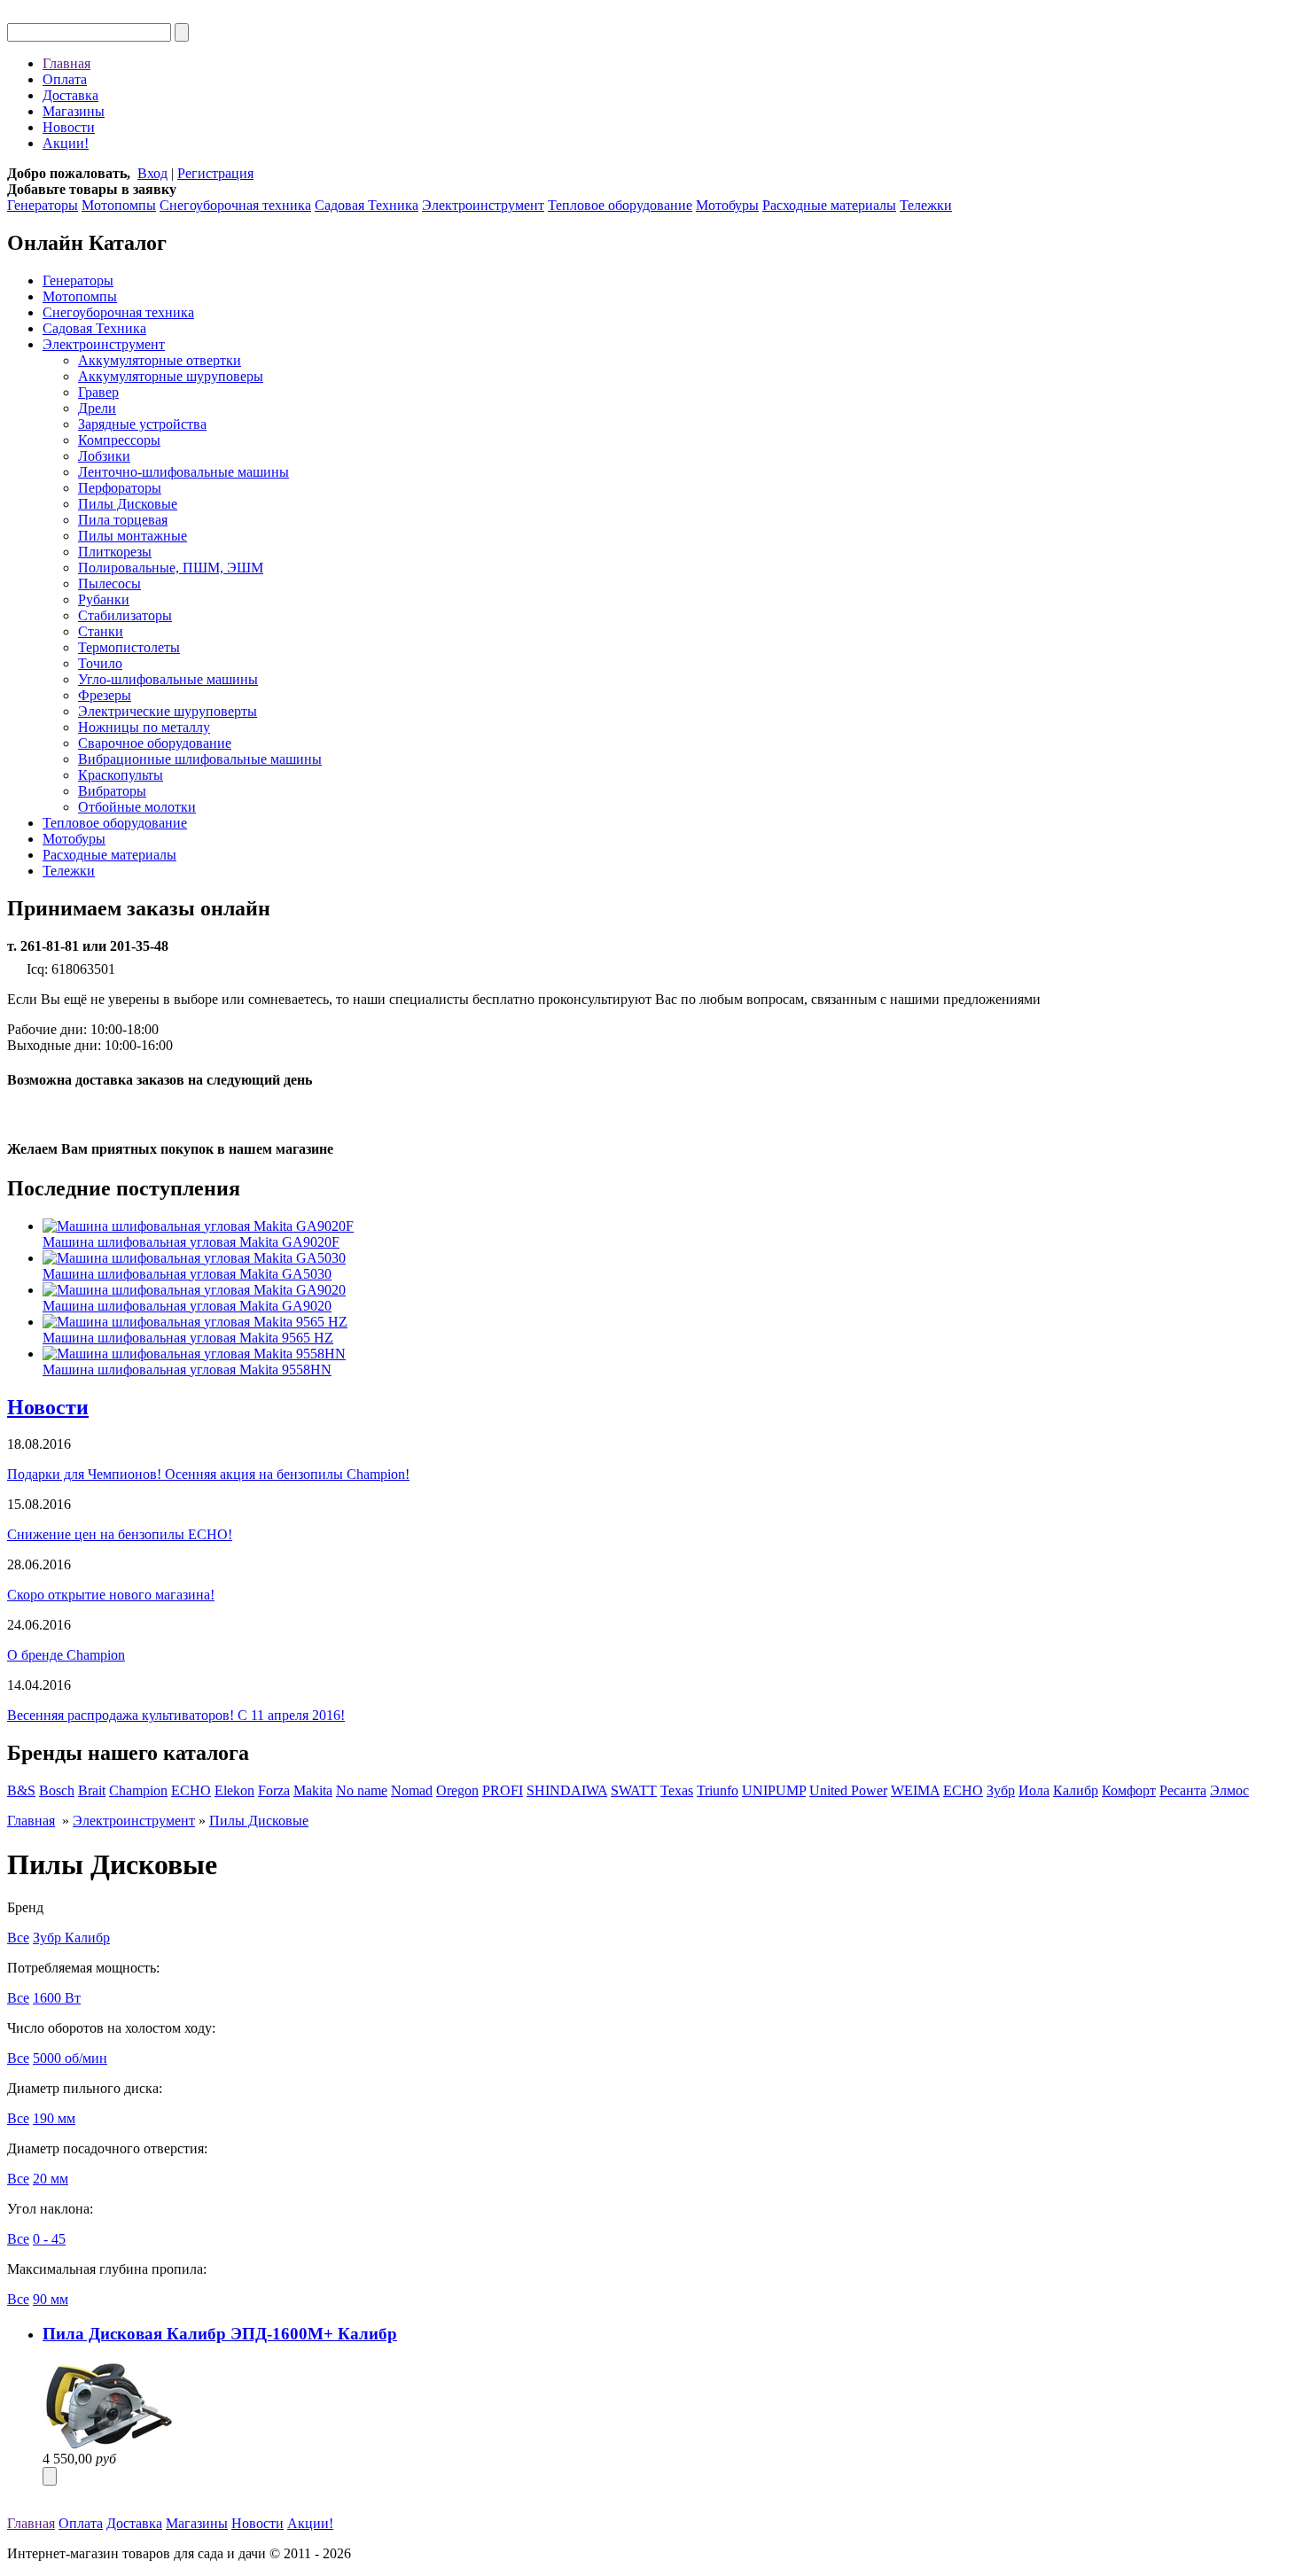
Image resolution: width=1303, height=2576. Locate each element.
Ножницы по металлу (144, 727)
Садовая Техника (367, 205)
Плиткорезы (115, 552)
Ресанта (1183, 1790)
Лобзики (104, 456)
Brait (92, 1790)
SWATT (634, 1790)
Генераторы (43, 205)
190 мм (54, 2118)
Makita (313, 1790)
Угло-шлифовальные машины (168, 679)
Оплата (65, 79)
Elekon (234, 1790)
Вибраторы (112, 791)
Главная (66, 63)
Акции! (66, 143)
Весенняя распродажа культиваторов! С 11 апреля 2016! (176, 1715)
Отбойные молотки (137, 807)
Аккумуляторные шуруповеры (171, 376)
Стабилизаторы (125, 615)
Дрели (97, 408)
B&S (21, 1790)
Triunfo (718, 1790)
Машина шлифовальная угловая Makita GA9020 (187, 1306)
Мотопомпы (119, 205)
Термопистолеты (129, 647)
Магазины (74, 111)
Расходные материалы (829, 205)
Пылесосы (109, 584)
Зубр (1001, 1790)
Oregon (457, 1790)
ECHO (191, 1790)
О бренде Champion (66, 1655)
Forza (274, 1790)
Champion (138, 1790)
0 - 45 (49, 2239)
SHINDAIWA (567, 1790)
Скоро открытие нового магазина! (111, 1595)
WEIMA (915, 1790)
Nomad (412, 1790)
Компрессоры (119, 440)
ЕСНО (963, 1790)
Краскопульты (121, 775)
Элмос (1229, 1790)
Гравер (98, 392)
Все (18, 1938)
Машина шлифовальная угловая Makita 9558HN (187, 1370)
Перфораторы (120, 488)
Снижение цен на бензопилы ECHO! (120, 1534)
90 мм (51, 2299)
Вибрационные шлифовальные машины (200, 759)
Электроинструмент (483, 205)
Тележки (926, 205)
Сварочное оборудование (155, 743)
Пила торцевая (123, 520)
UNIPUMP (774, 1790)
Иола (1034, 1790)
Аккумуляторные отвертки (160, 360)
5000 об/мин (70, 2058)
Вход (152, 173)
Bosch (57, 1790)
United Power (848, 1790)
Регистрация (215, 173)
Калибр (1076, 1790)
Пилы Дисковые (128, 504)
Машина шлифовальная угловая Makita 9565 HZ (188, 1338)
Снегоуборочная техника (235, 205)
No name (362, 1790)
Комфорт (1129, 1790)
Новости (69, 127)
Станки (101, 631)
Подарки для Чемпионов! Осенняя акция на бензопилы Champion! (208, 1474)
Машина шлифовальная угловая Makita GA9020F (191, 1242)
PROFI (503, 1790)
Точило (100, 663)
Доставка (70, 95)
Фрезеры (105, 695)
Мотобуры (727, 205)
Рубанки (104, 599)
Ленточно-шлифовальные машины (183, 472)
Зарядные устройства (142, 424)
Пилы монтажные (133, 536)
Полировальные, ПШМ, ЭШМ (171, 568)
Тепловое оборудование (620, 205)
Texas (677, 1790)
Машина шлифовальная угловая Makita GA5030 (187, 1274)
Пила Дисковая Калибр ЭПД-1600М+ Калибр (220, 2334)
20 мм (51, 2179)
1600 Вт (57, 1998)
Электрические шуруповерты (168, 711)
